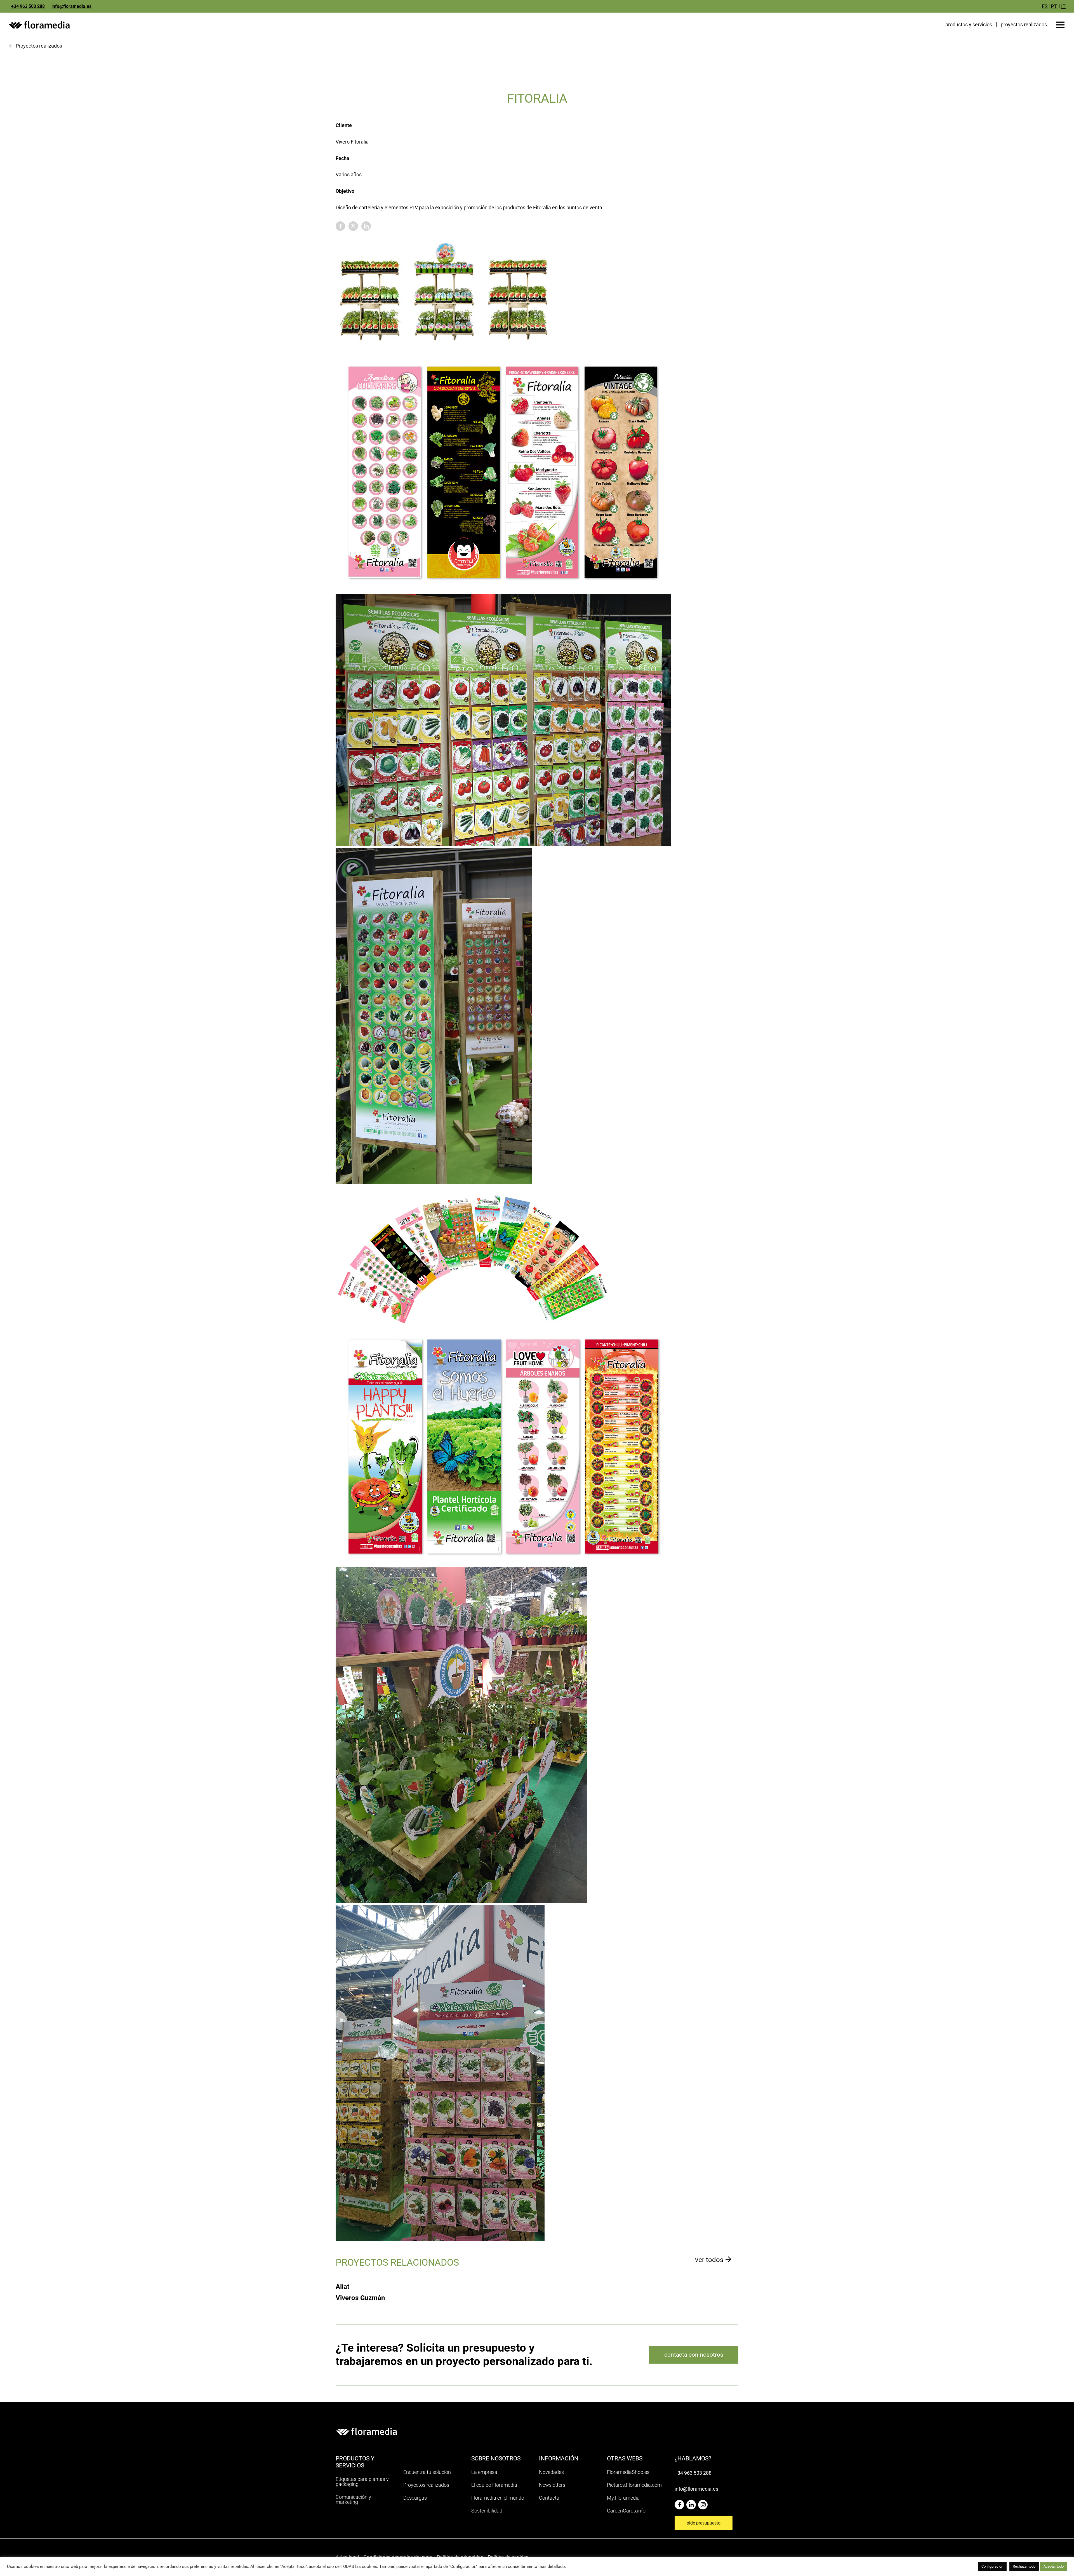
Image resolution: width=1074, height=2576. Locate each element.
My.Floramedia (623, 2498)
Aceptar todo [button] (1054, 2566)
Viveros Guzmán (360, 2298)
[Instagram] (704, 2503)
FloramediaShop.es (628, 2472)
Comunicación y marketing (353, 2499)
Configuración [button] (992, 2566)
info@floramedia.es (71, 6)
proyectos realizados (1024, 25)
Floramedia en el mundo (498, 2498)
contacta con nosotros (694, 2355)
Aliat (342, 2287)
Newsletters (552, 2485)
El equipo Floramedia (494, 2485)
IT (1063, 6)
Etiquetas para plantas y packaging (362, 2482)
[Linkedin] (692, 2503)
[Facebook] (680, 2503)
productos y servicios (969, 24)
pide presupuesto (704, 2523)
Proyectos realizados (39, 46)
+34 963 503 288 (28, 6)
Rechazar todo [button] (1024, 2566)
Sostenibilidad (487, 2511)
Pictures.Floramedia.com (634, 2485)
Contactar (550, 2498)
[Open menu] (1060, 25)
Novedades (551, 2472)
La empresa (484, 2472)
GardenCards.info (626, 2511)
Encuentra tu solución (427, 2472)
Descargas (415, 2498)
